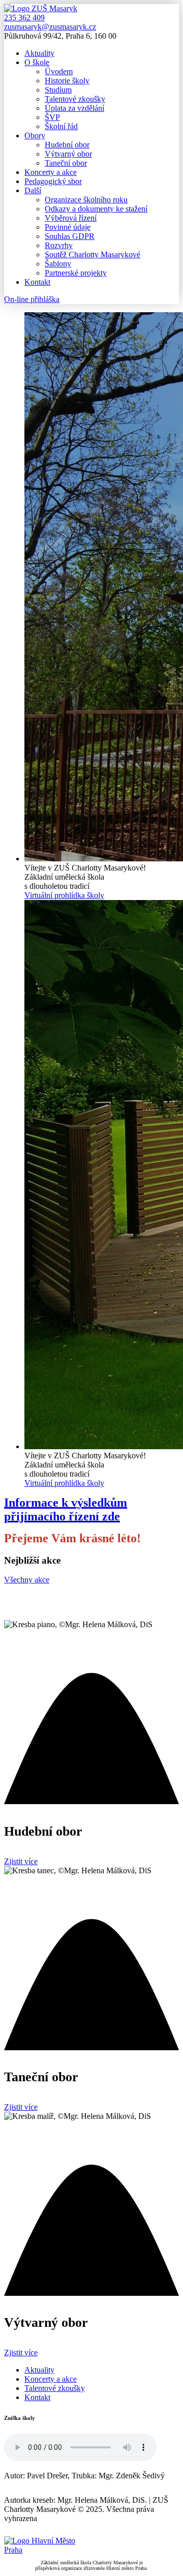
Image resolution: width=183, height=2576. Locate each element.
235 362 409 (24, 18)
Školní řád (61, 126)
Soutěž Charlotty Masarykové (93, 254)
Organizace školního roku (86, 200)
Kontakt (37, 282)
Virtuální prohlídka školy (64, 895)
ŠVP (52, 117)
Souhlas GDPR (70, 236)
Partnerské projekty (76, 273)
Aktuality (39, 53)
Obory (35, 136)
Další (33, 190)
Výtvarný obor (68, 154)
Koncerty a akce (51, 172)
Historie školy (67, 81)
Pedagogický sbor (53, 181)
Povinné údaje (68, 227)
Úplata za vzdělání (74, 108)
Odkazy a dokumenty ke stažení (96, 209)
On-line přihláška (32, 299)
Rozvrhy (59, 245)
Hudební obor (67, 145)
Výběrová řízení (71, 218)
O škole (37, 62)
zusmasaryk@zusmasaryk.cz (50, 27)
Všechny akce (27, 1580)
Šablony (58, 264)
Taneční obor (66, 163)
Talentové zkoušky (75, 99)
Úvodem (59, 71)
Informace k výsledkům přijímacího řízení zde (66, 1509)
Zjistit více (21, 1861)
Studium (58, 90)
